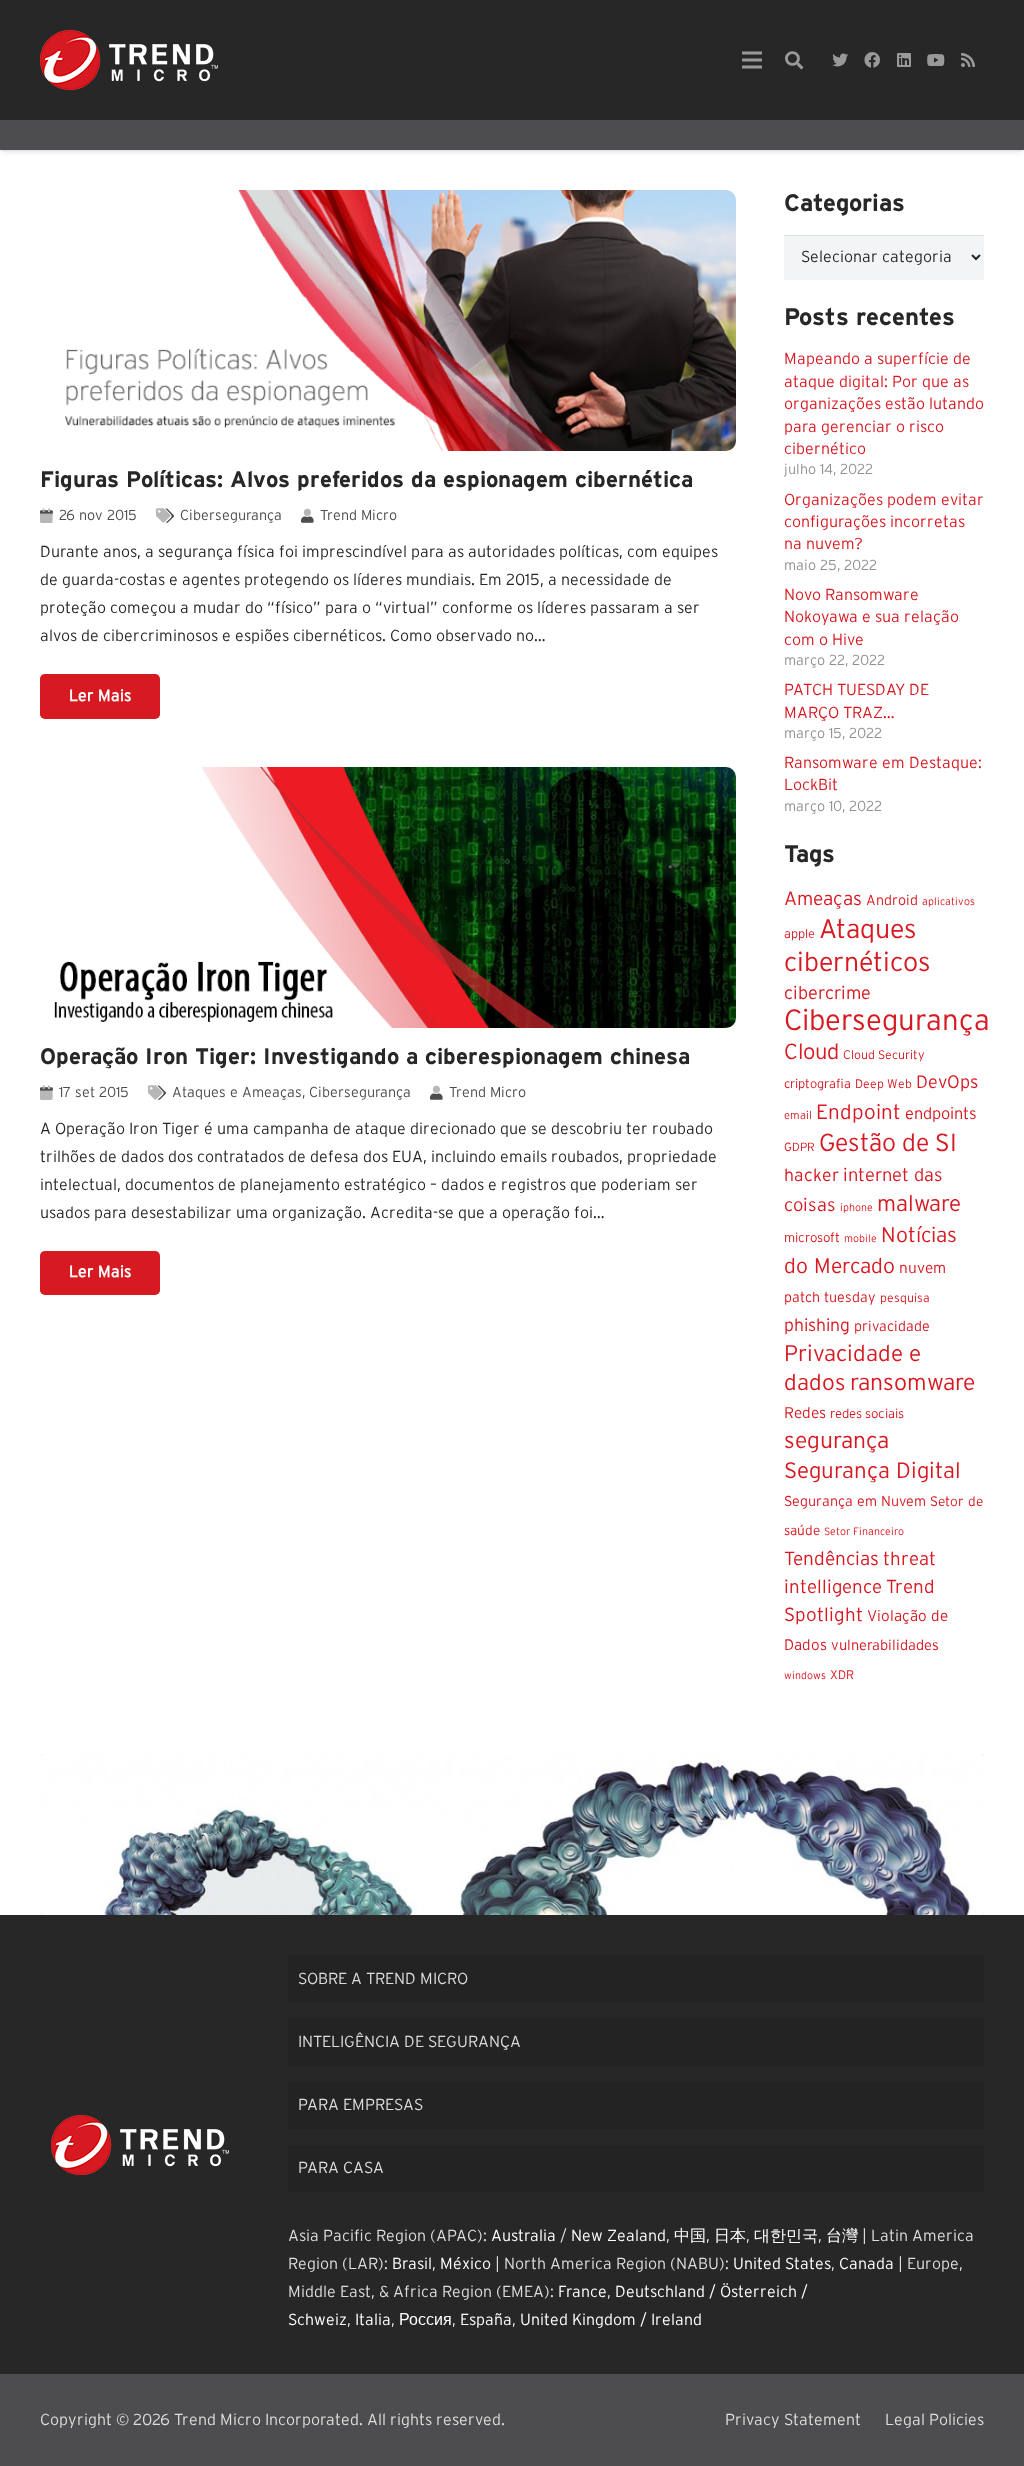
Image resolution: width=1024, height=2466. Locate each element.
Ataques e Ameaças (237, 1092)
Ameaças (823, 899)
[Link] (129, 60)
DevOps (947, 1083)
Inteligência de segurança (409, 2042)
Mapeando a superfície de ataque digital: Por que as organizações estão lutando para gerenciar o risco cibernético (884, 404)
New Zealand (618, 2236)
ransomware (912, 1383)
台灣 (842, 2236)
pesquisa (905, 1298)
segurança (836, 1441)
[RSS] (968, 60)
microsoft (812, 1238)
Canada (866, 2264)
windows (805, 1675)
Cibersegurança (231, 515)
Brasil (412, 2264)
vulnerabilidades (885, 1645)
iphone (856, 1207)
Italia (373, 2320)
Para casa (341, 2168)
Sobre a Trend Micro (383, 1979)
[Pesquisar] (794, 60)
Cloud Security (884, 1055)
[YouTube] (936, 60)
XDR (842, 1675)
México (465, 2264)
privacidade (892, 1327)
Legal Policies (934, 2420)
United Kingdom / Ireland (611, 2320)
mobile (860, 1238)
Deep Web (883, 1084)
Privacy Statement (793, 2420)
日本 (730, 2236)
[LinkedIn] (904, 60)
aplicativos (948, 901)
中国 (690, 2236)
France (582, 2292)
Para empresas (360, 2105)
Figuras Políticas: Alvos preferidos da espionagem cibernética (366, 480)
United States (782, 2264)
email (798, 1115)
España (486, 2320)
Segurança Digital (872, 1471)
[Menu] (752, 60)
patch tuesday (830, 1298)
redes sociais (867, 1414)
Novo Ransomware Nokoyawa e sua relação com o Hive (871, 617)
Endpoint (858, 1112)
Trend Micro (358, 515)
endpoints (941, 1114)
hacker (811, 1176)
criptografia (817, 1084)
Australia (523, 2236)
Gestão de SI (888, 1143)
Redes (805, 1413)
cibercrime (827, 993)
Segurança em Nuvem (855, 1502)
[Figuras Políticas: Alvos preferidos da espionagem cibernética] (388, 320)
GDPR (799, 1147)
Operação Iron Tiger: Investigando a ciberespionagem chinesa (365, 1057)
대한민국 (786, 2236)
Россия (425, 2320)
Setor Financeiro (864, 1531)
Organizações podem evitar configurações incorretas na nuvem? (884, 522)
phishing (817, 1326)
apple (799, 934)
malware (919, 1204)
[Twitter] (840, 60)
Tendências (831, 1559)
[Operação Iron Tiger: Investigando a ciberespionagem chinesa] (388, 897)
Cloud (811, 1052)
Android (892, 901)
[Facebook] (872, 60)
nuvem (922, 1268)
